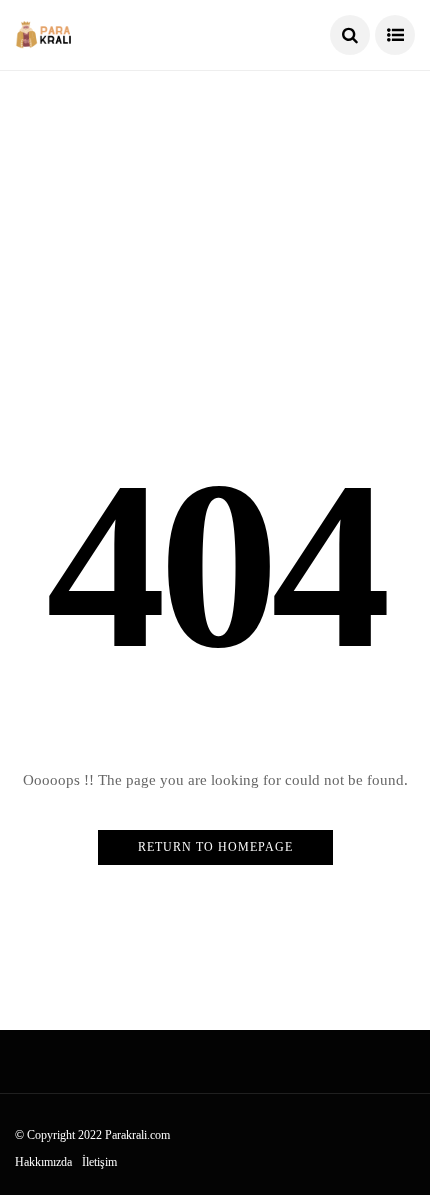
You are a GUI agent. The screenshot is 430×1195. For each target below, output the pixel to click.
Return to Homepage (215, 847)
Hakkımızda (43, 1162)
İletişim (99, 1162)
